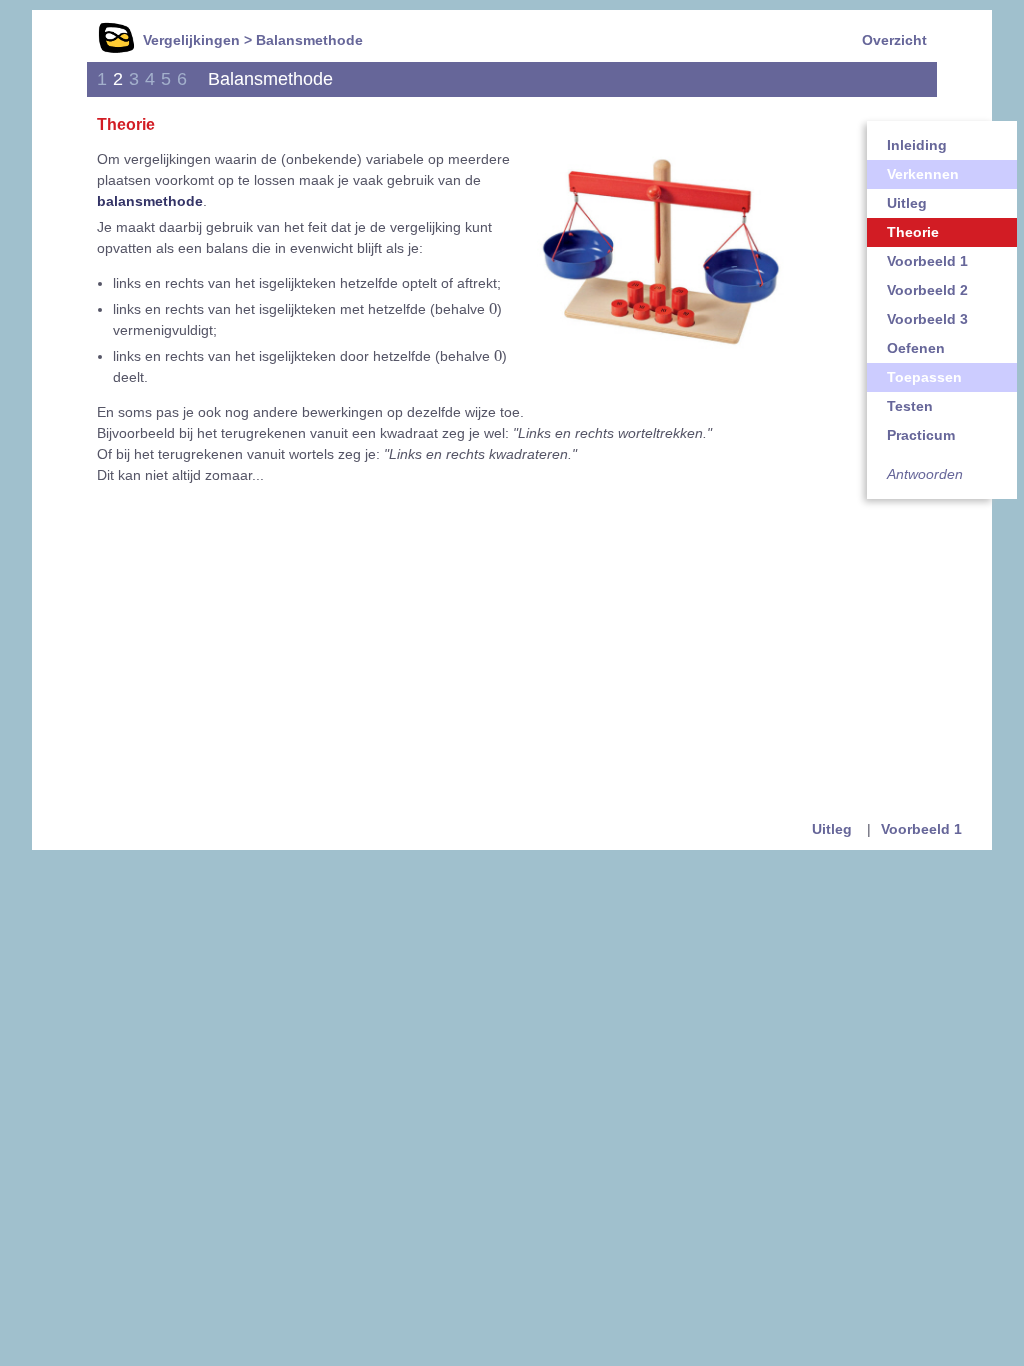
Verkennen (923, 174)
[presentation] (493, 308)
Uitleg (907, 203)
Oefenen (916, 348)
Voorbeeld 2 (927, 290)
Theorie (913, 232)
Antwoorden (925, 474)
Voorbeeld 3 (927, 319)
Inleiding (917, 145)
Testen (910, 406)
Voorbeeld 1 (927, 261)
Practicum (921, 435)
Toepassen (924, 377)
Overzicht (894, 40)
